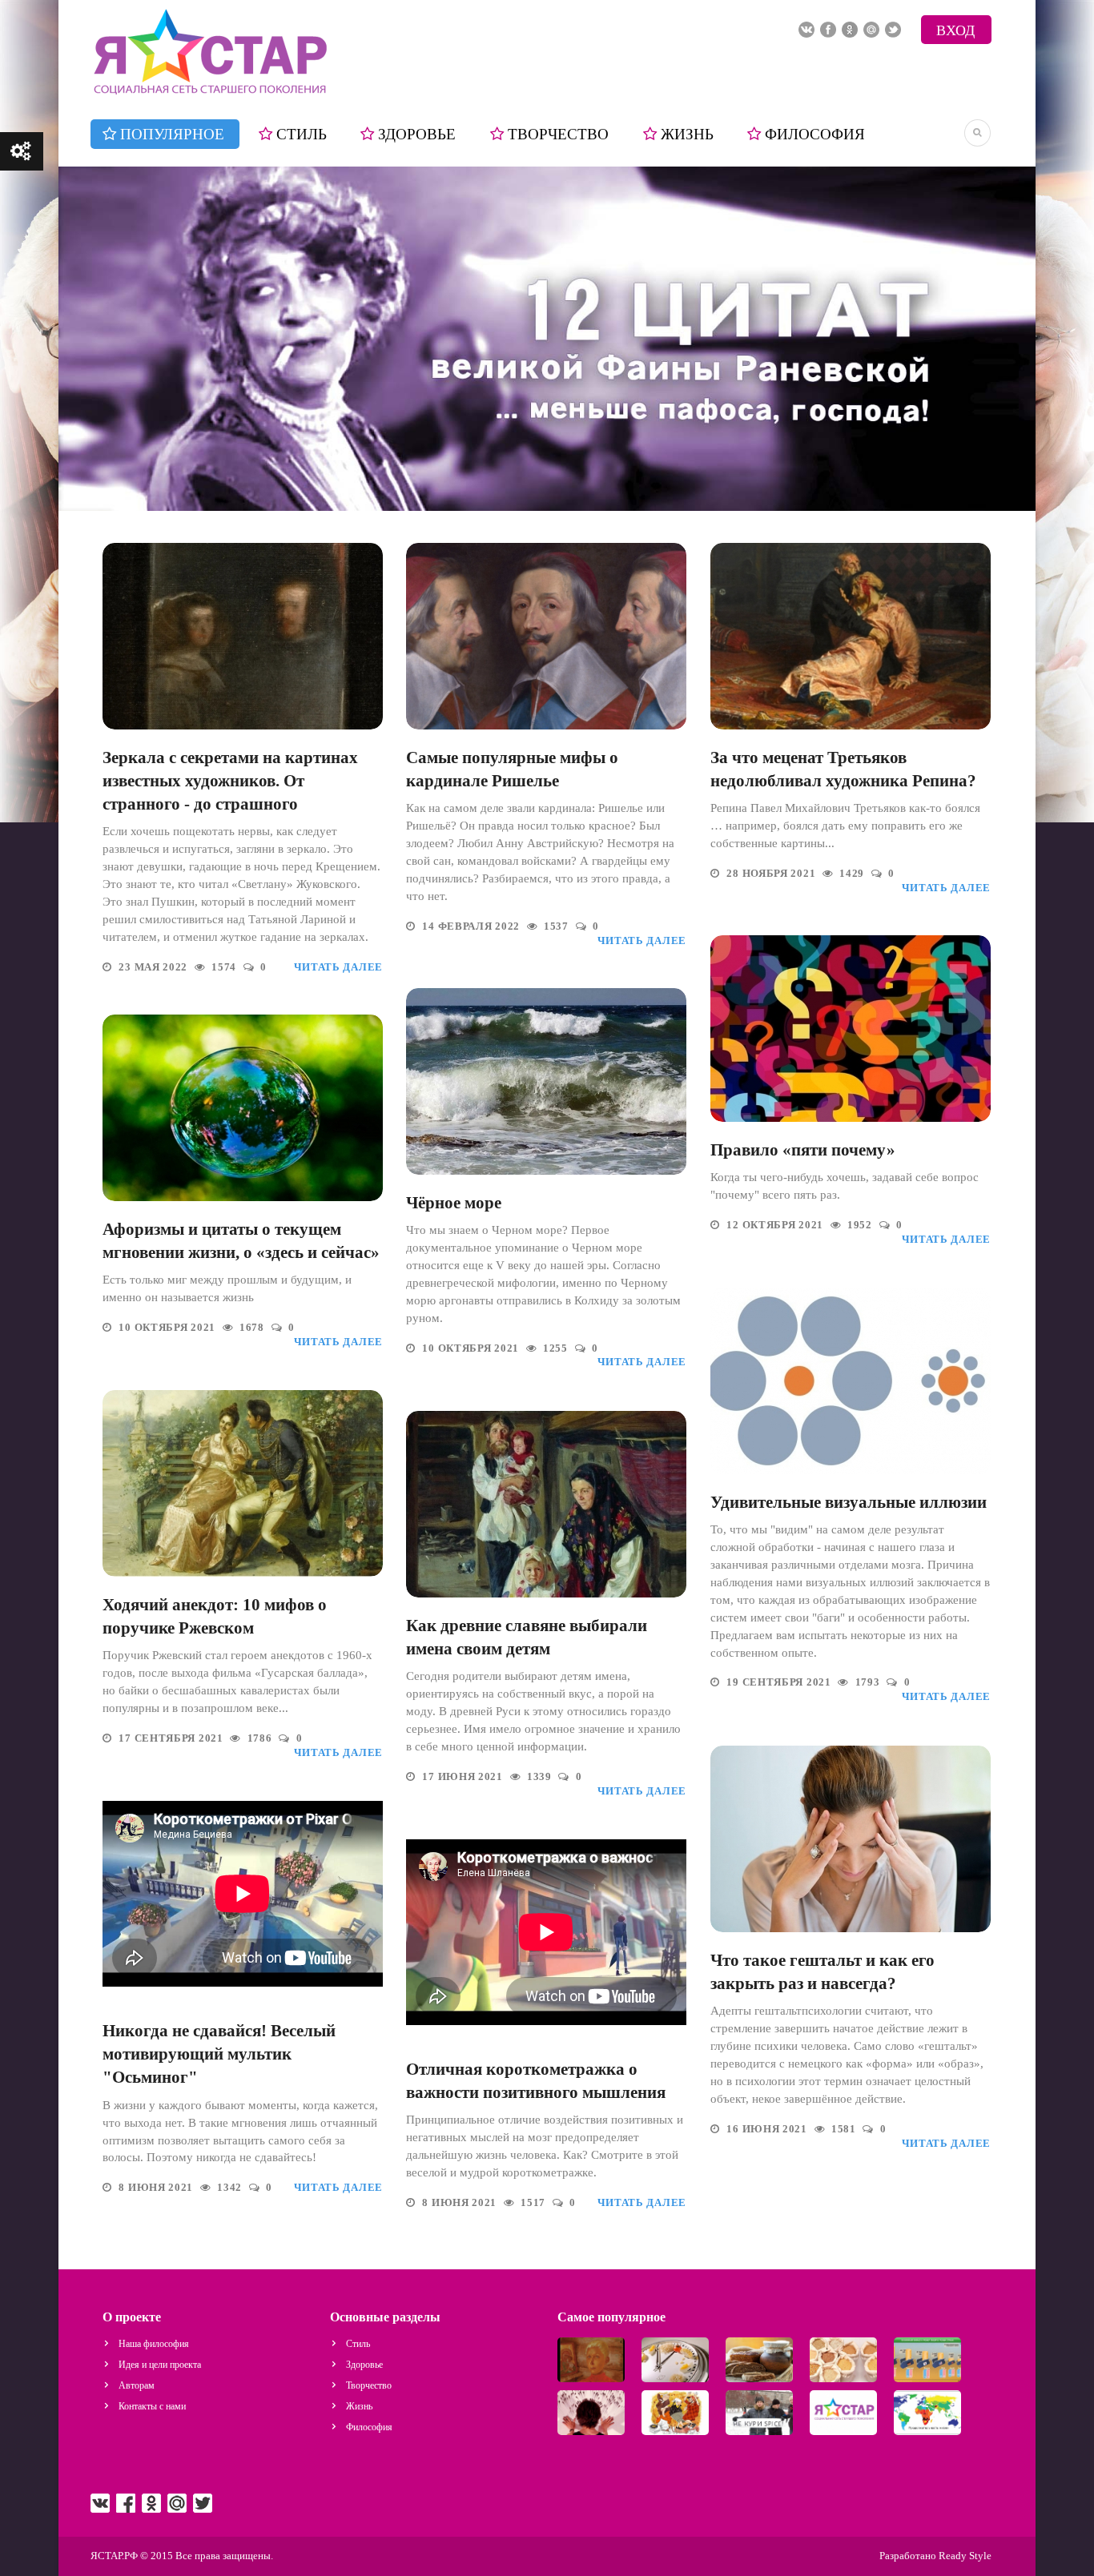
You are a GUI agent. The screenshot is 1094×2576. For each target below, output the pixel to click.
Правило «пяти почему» (803, 1150)
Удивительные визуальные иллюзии (849, 1502)
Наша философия (154, 2344)
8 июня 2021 (157, 2188)
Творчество (558, 134)
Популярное (172, 134)
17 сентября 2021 (172, 1738)
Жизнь (687, 134)
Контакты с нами (152, 2406)
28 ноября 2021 (772, 874)
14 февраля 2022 (472, 926)
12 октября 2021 (776, 1225)
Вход (955, 30)
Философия (815, 134)
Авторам (137, 2385)
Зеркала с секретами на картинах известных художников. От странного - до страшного (230, 781)
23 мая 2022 (154, 967)
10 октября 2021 (472, 1348)
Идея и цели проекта (160, 2365)
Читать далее (338, 967)
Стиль (302, 134)
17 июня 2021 (464, 1777)
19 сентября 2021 (780, 1682)
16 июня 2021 (768, 2129)
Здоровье (417, 134)
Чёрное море (454, 1203)
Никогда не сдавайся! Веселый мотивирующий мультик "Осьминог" (219, 2054)
